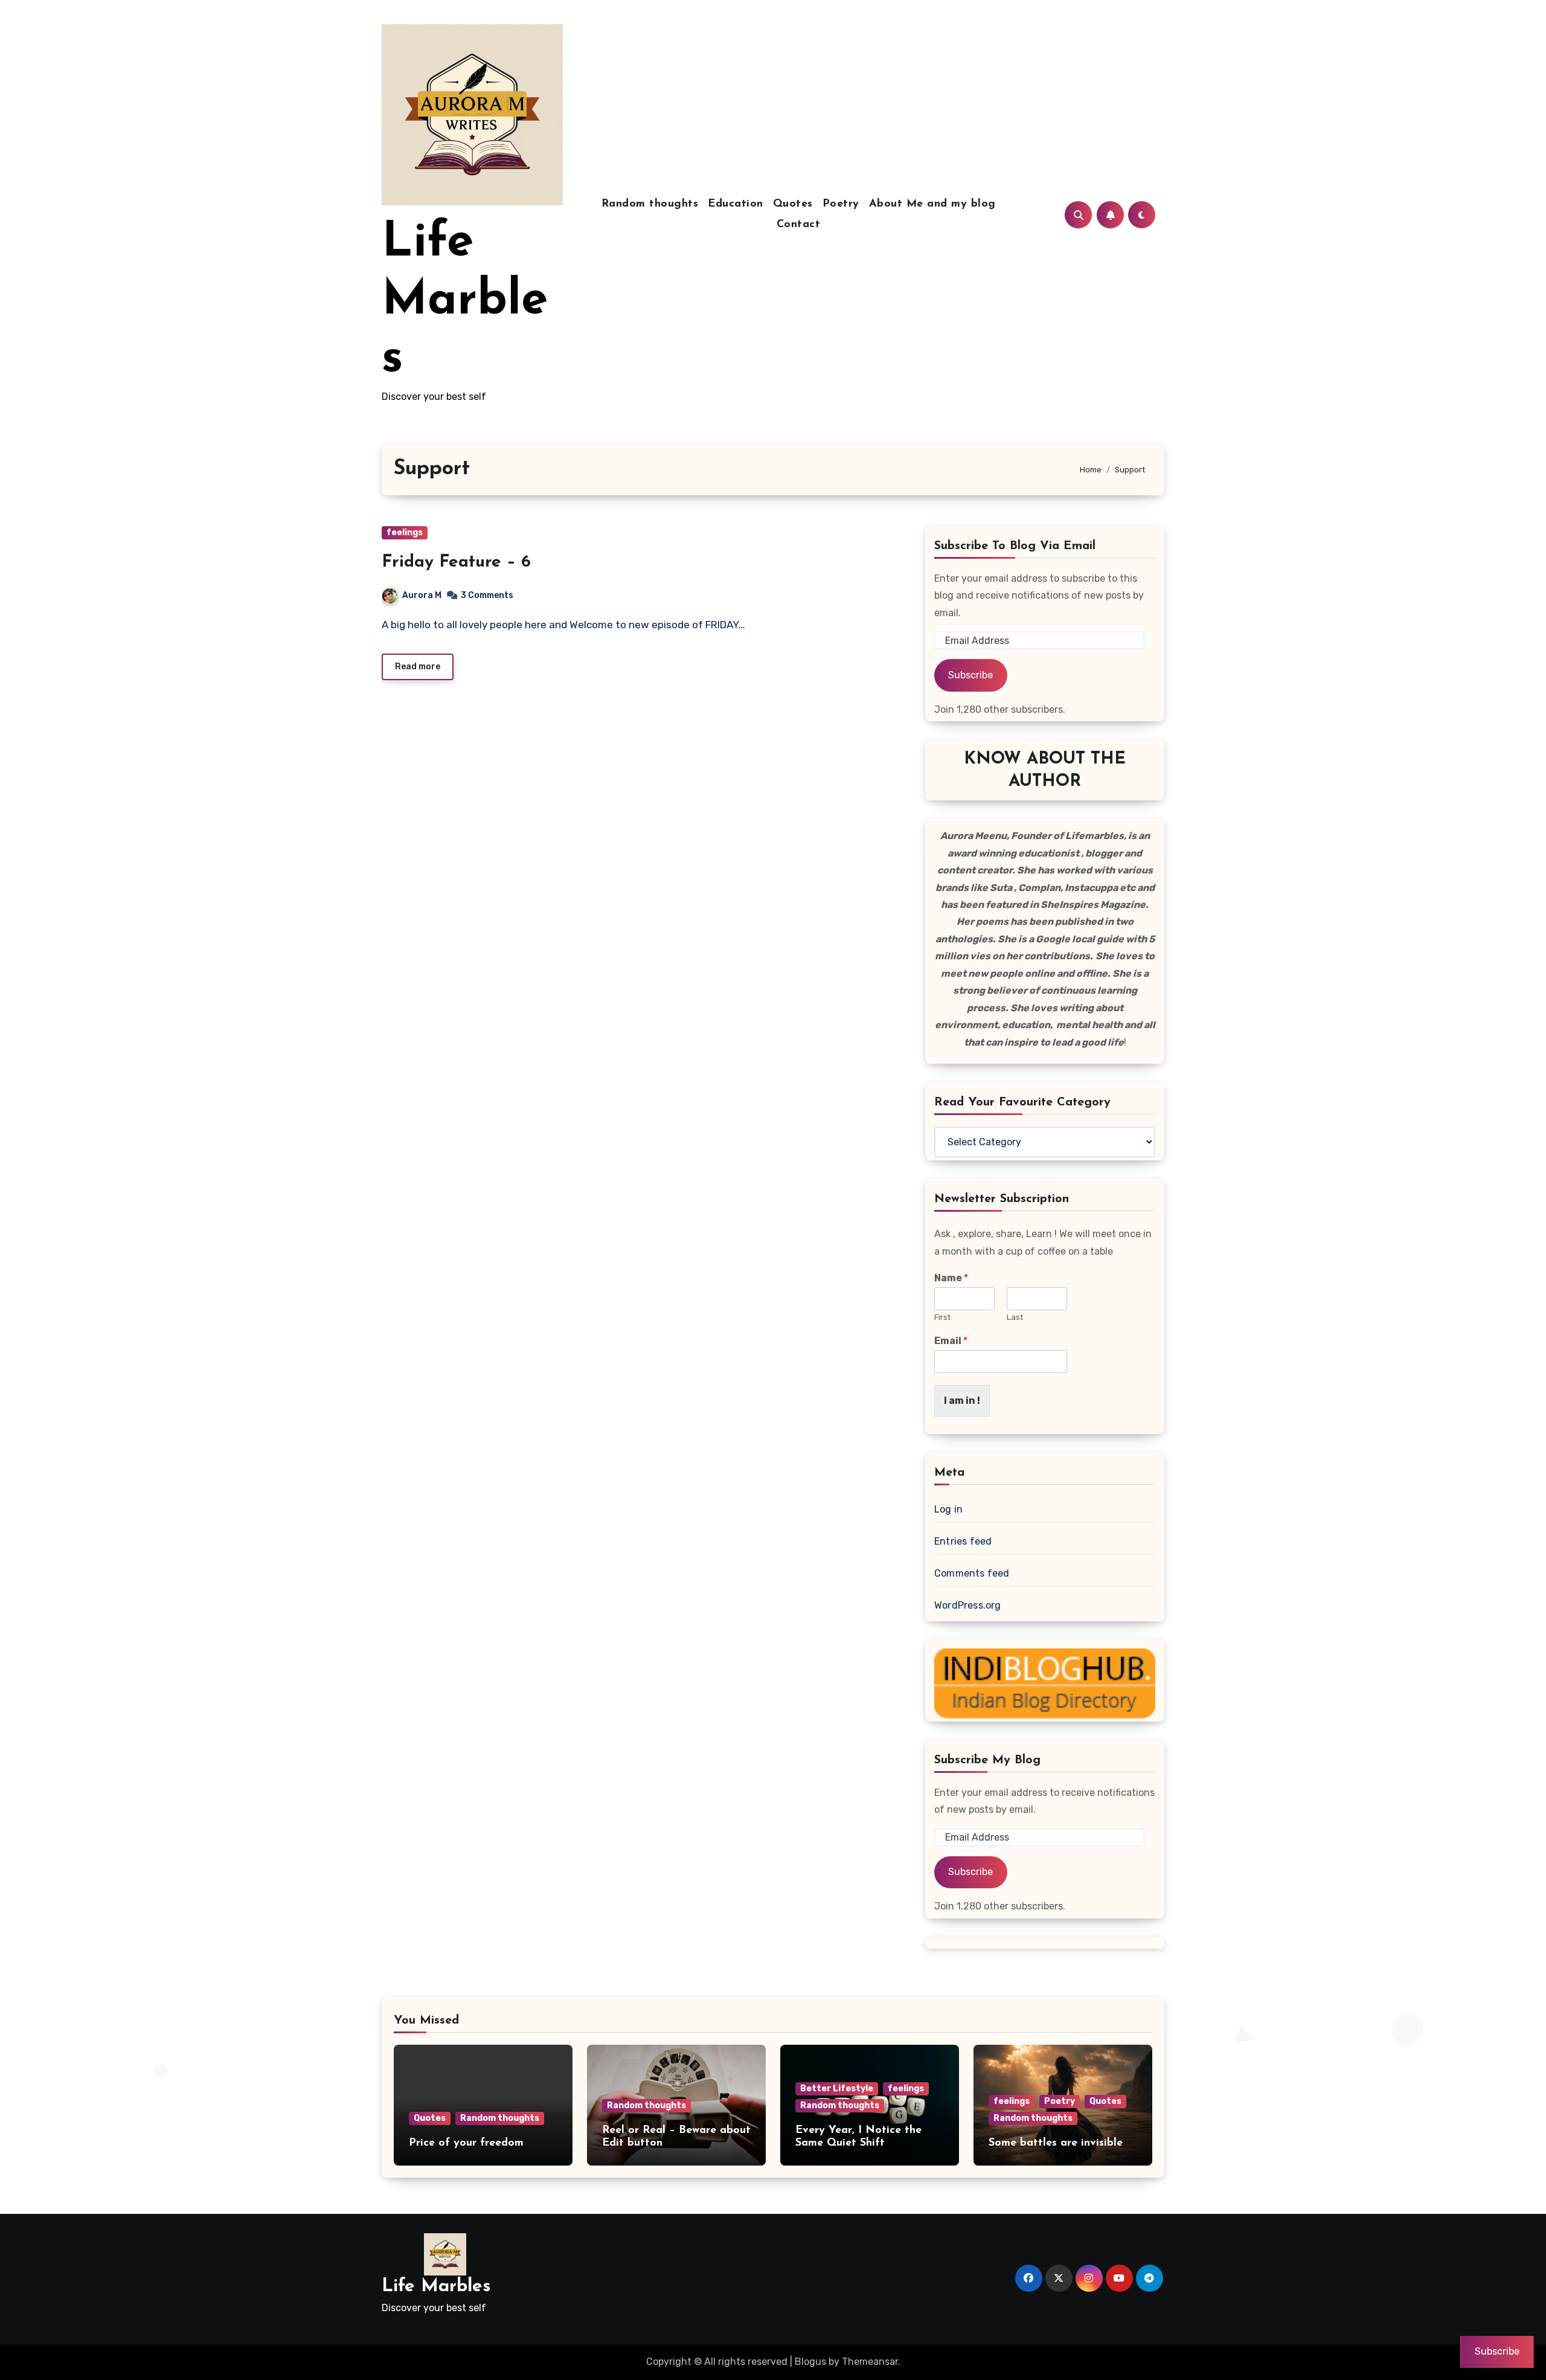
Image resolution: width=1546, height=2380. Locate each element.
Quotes (793, 204)
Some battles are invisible (1056, 2143)
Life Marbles (465, 301)
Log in (948, 1509)
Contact (799, 225)
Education (736, 204)
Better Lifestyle (837, 2089)
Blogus (810, 2362)
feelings (405, 532)
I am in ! (962, 1401)
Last (1015, 1317)
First (942, 1317)
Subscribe (970, 675)
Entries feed (963, 1541)
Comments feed (972, 1573)
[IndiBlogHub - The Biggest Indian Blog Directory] (1045, 1683)
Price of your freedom (466, 2143)
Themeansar (870, 2362)
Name (951, 1278)
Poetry (841, 204)
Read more (418, 667)
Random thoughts (650, 204)
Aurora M (422, 595)
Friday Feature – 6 (456, 562)
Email (951, 1341)
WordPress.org (968, 1605)
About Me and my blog (932, 204)
